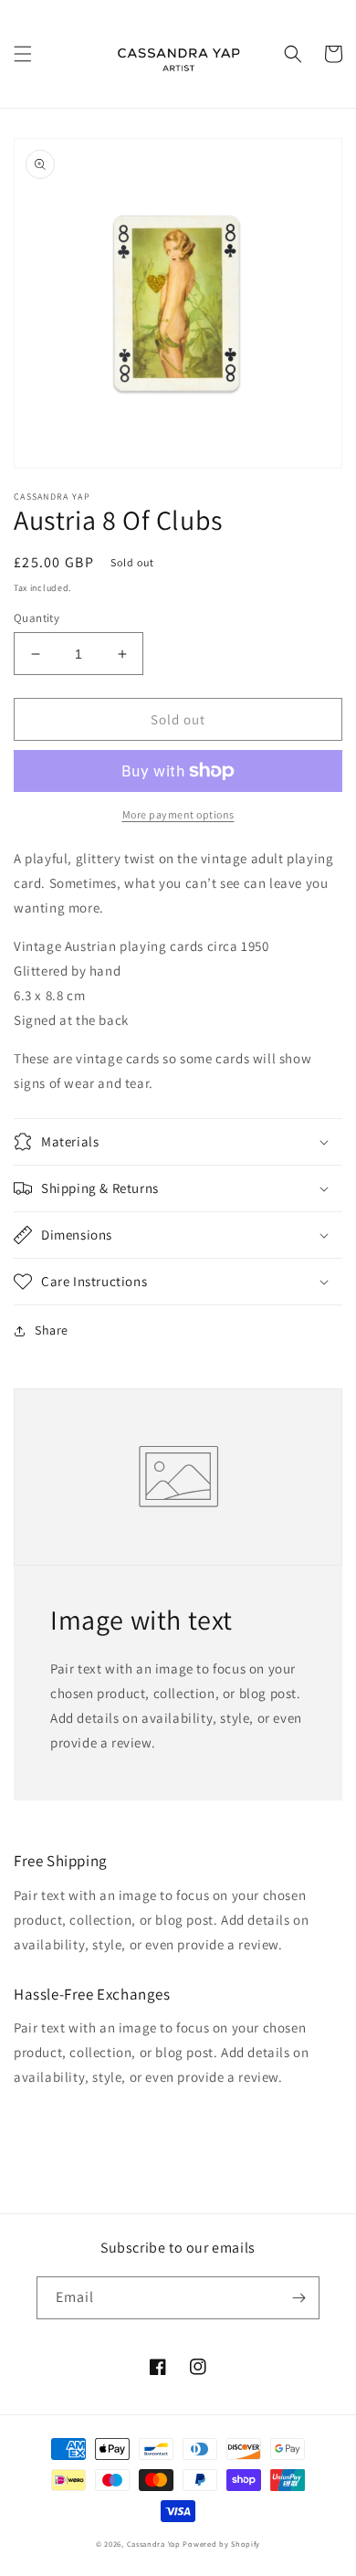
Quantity (37, 618)
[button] (23, 54)
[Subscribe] (298, 2298)
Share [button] (52, 1330)
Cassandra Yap (155, 2544)
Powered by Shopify (221, 2544)
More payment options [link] (178, 814)
